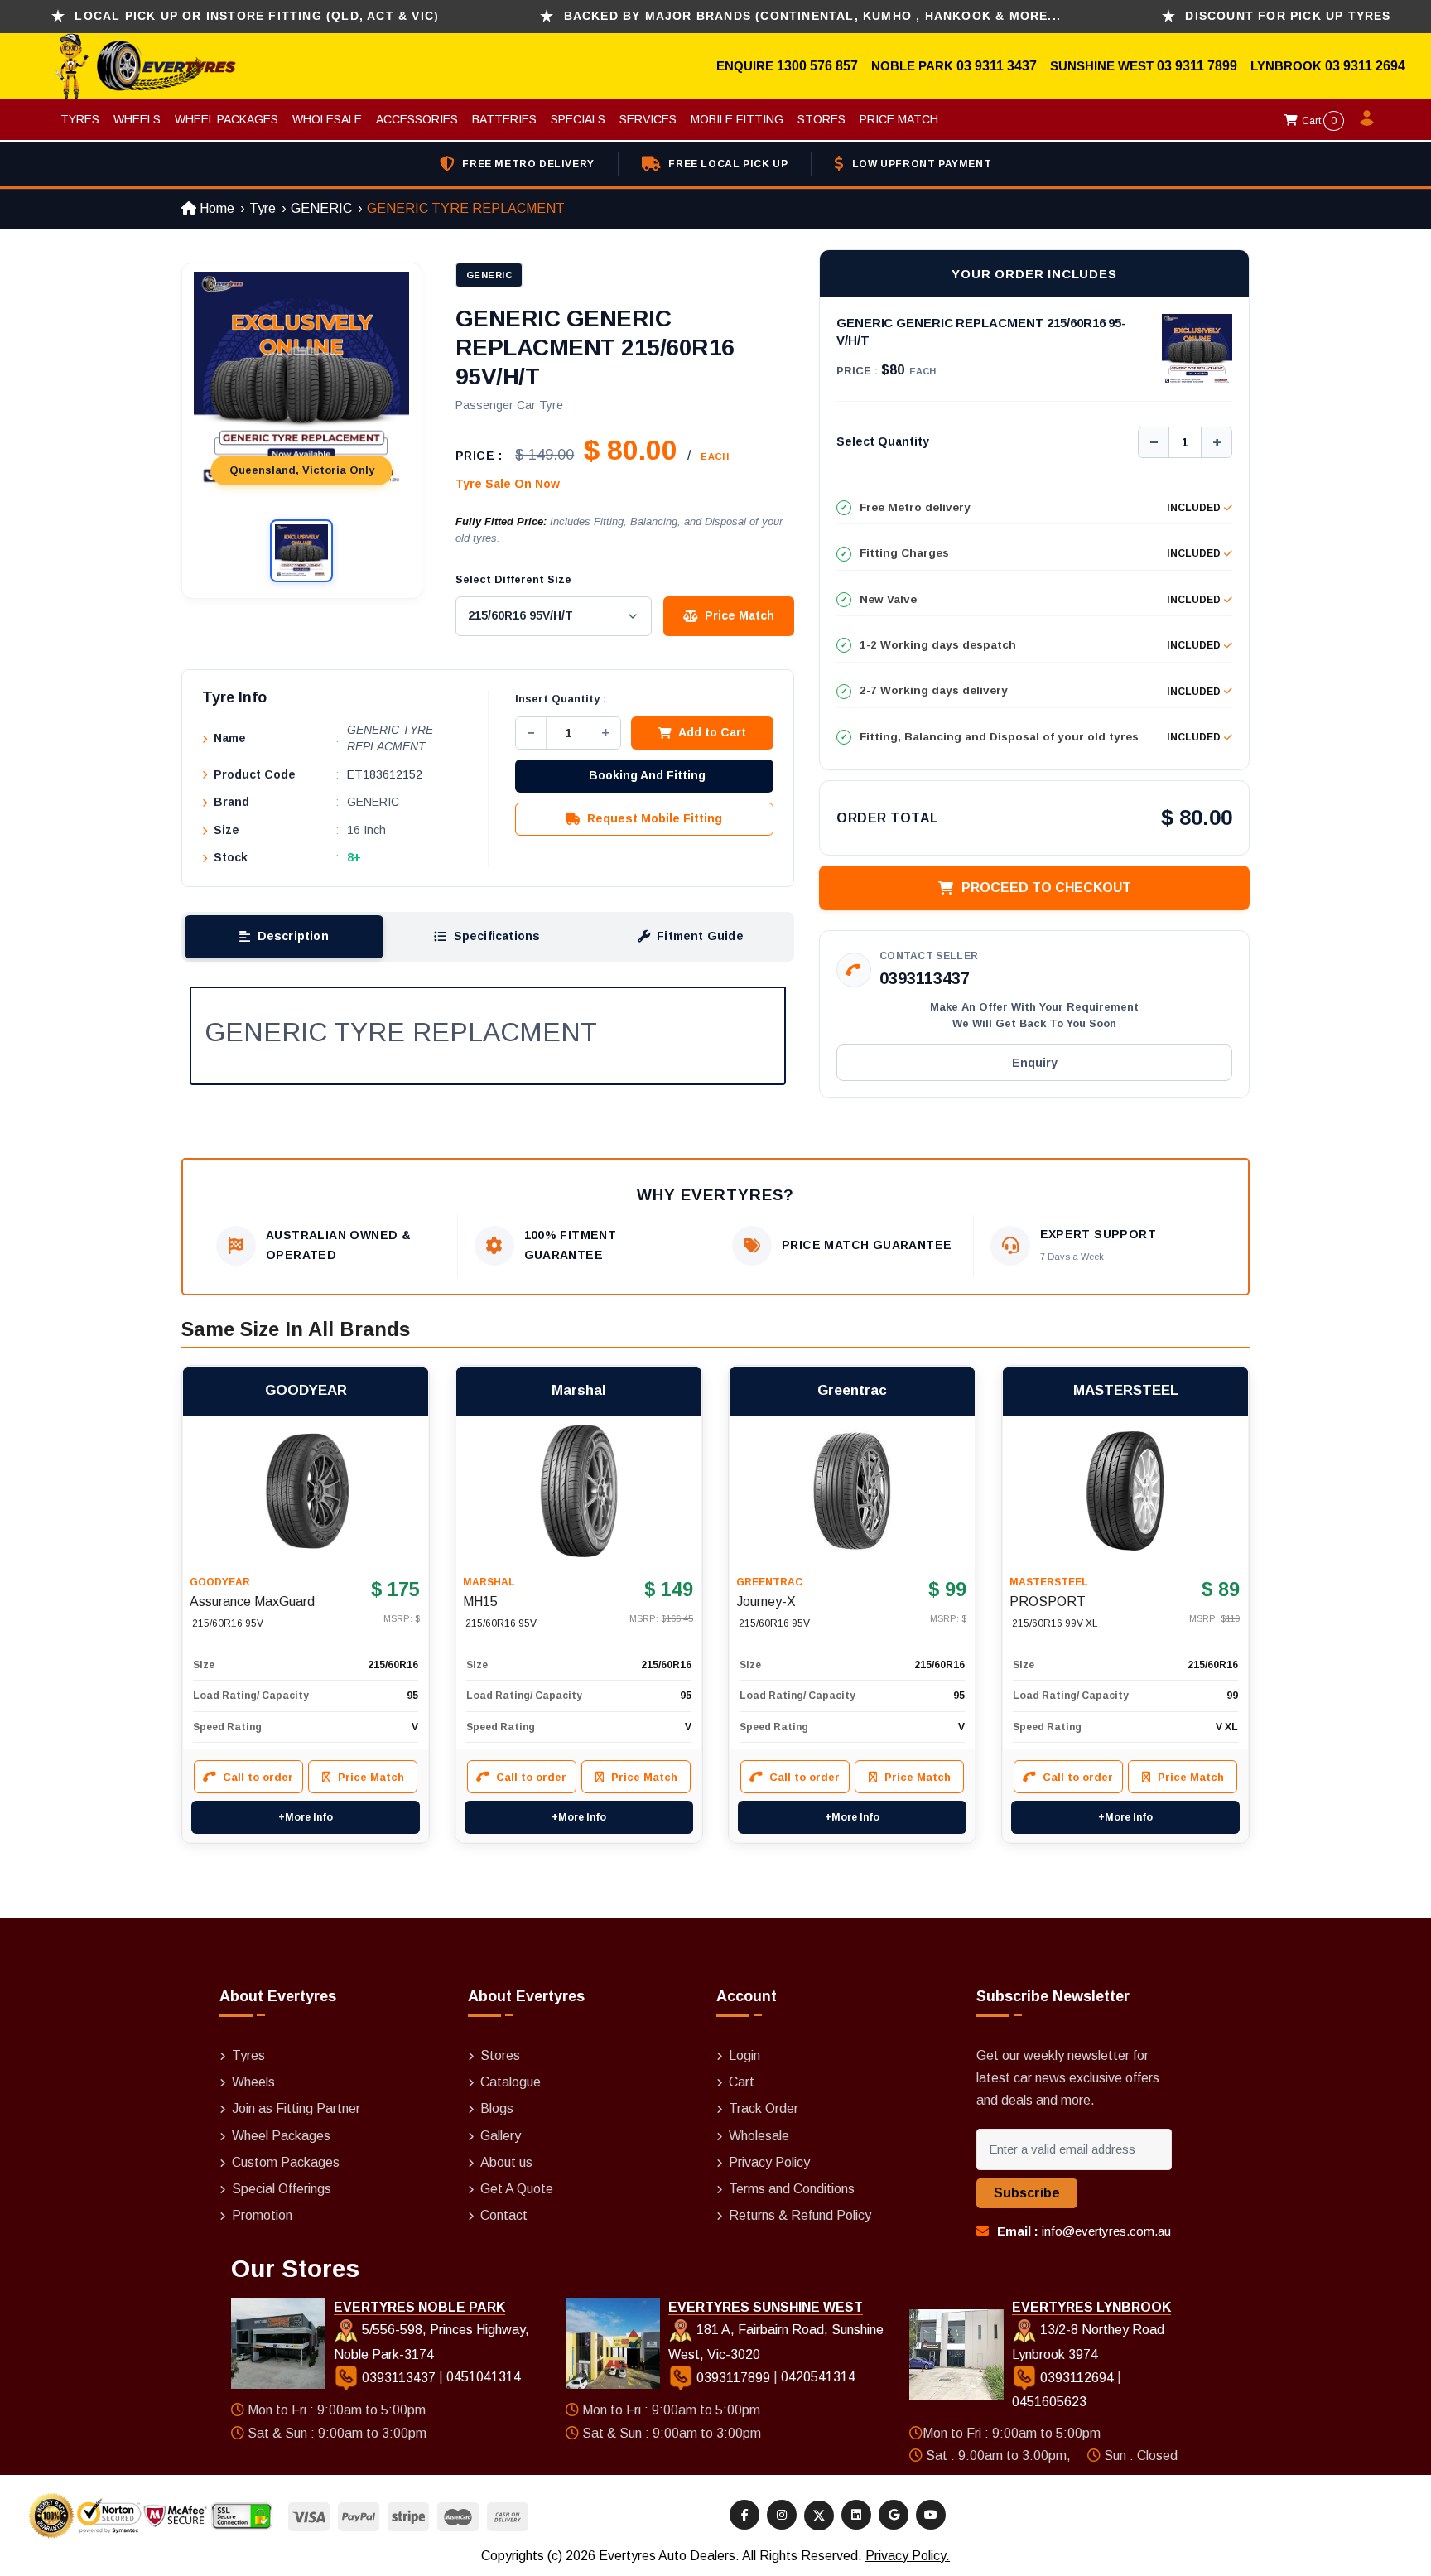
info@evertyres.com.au (1106, 2231)
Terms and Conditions (792, 2189)
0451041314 (484, 2378)
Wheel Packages (226, 119)
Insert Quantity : (561, 699)
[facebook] (744, 2515)
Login (744, 2055)
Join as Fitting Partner (296, 2108)
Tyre (263, 208)
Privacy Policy (769, 2162)
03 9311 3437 (997, 66)
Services (648, 119)
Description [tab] (293, 936)
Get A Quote (517, 2189)
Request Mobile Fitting (655, 818)
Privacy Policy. (908, 2556)
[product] (306, 1491)
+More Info (306, 1817)
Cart (1318, 121)
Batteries (504, 119)
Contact (504, 2215)
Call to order (258, 1777)
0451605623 (1049, 2402)
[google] (894, 2515)
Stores (821, 119)
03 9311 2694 (1365, 66)
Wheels (137, 119)
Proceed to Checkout (1046, 888)
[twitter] (819, 2516)
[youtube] (931, 2515)
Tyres (80, 119)
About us (506, 2162)
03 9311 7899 (1197, 66)
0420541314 (818, 2378)
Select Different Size (513, 579)
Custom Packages (286, 2162)
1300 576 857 (817, 66)
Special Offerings (282, 2189)
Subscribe (1027, 2193)
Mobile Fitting (737, 119)
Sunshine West (1103, 66)
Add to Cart (712, 732)
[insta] (782, 2515)
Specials (578, 119)
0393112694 (1077, 2378)
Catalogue (511, 2082)
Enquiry (1035, 1063)
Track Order (764, 2108)
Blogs (497, 2108)
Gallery (501, 2136)
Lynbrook (1288, 66)
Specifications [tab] (497, 936)
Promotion (262, 2215)
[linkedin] (856, 2515)
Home (215, 208)
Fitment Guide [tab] (700, 936)
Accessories (417, 119)
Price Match (899, 119)
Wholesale (327, 119)
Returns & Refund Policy (800, 2215)
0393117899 (733, 2378)
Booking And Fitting (647, 775)
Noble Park (914, 66)
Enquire (747, 66)
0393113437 (925, 978)
